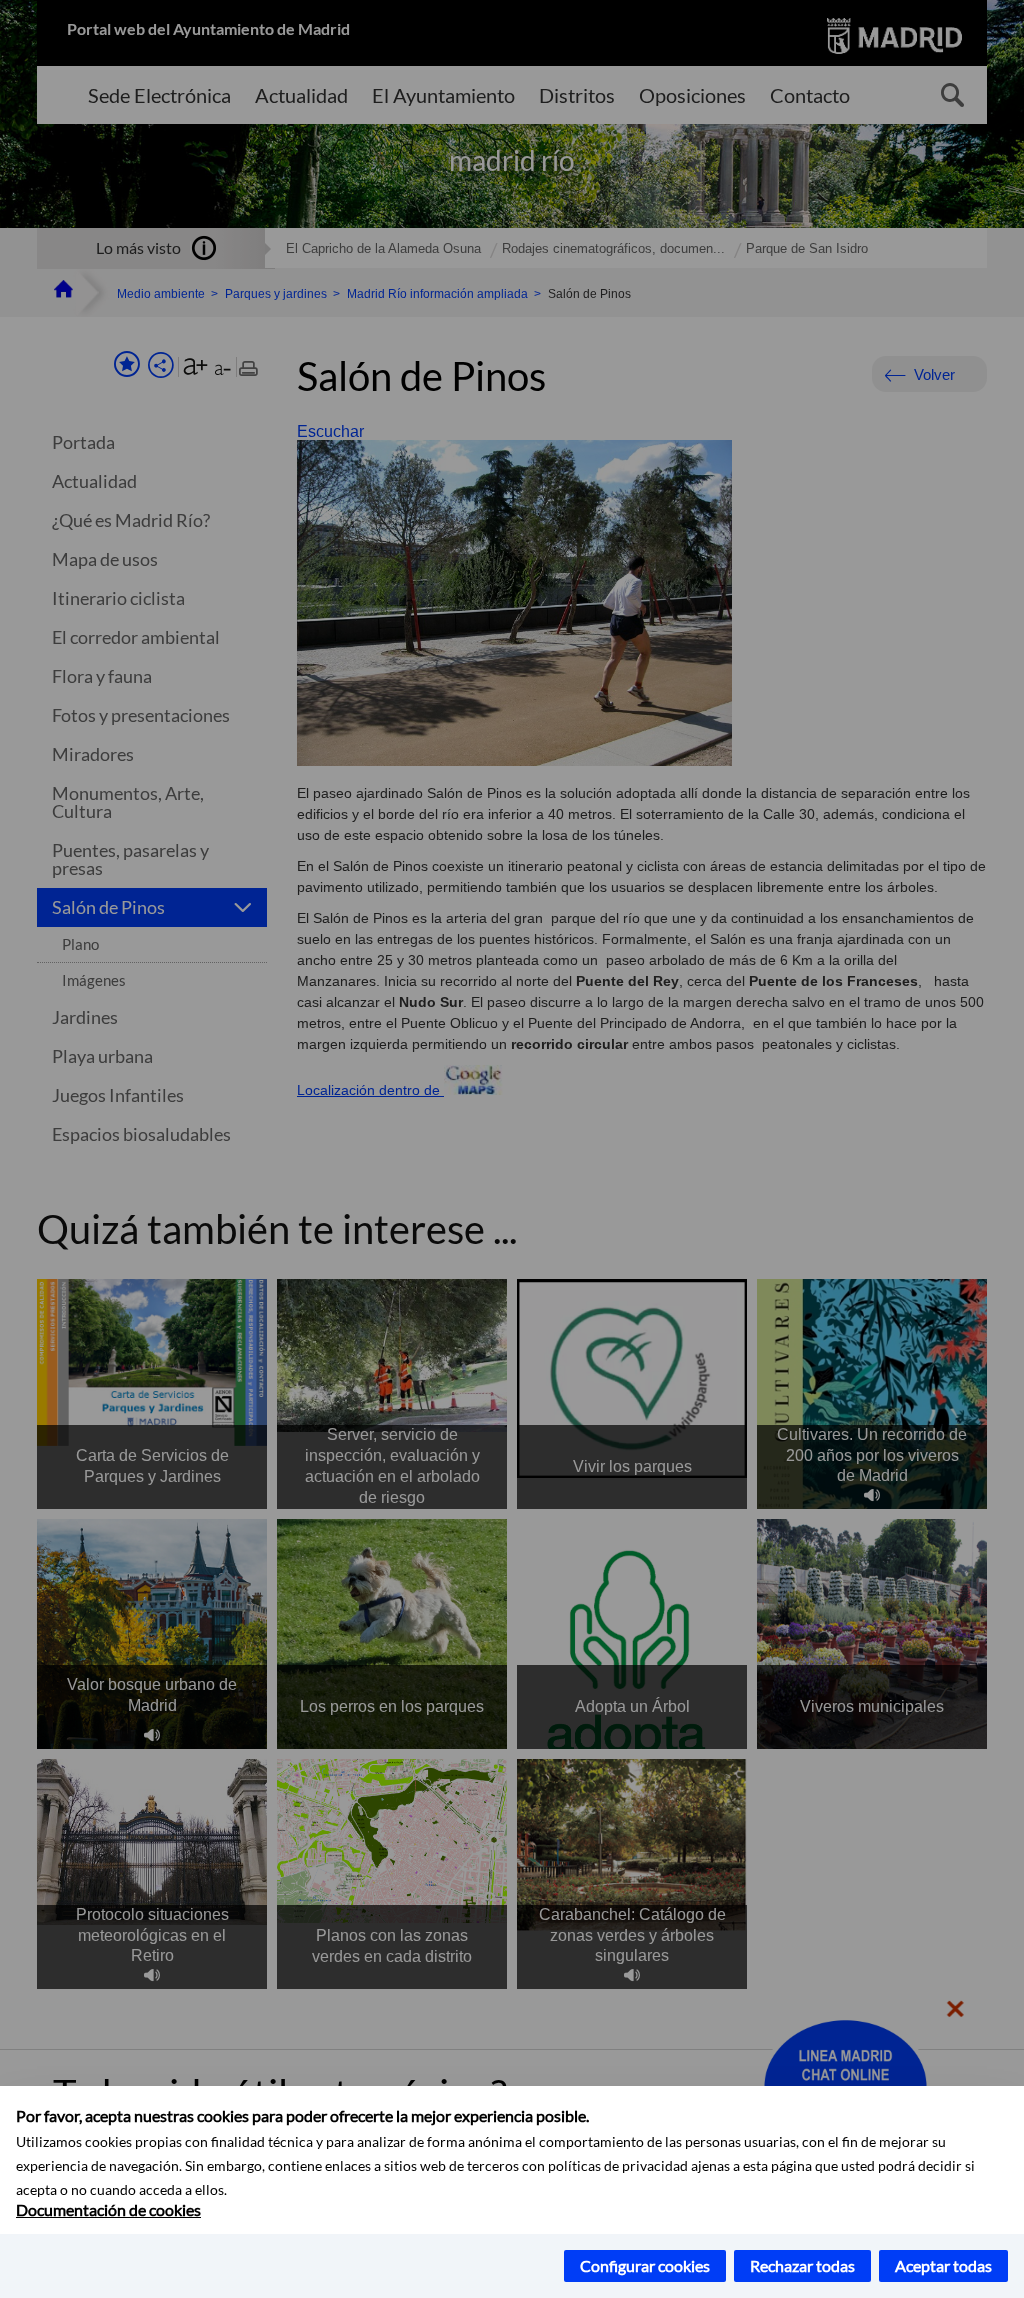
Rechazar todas (802, 2265)
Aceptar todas (943, 2265)
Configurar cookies (645, 2265)
